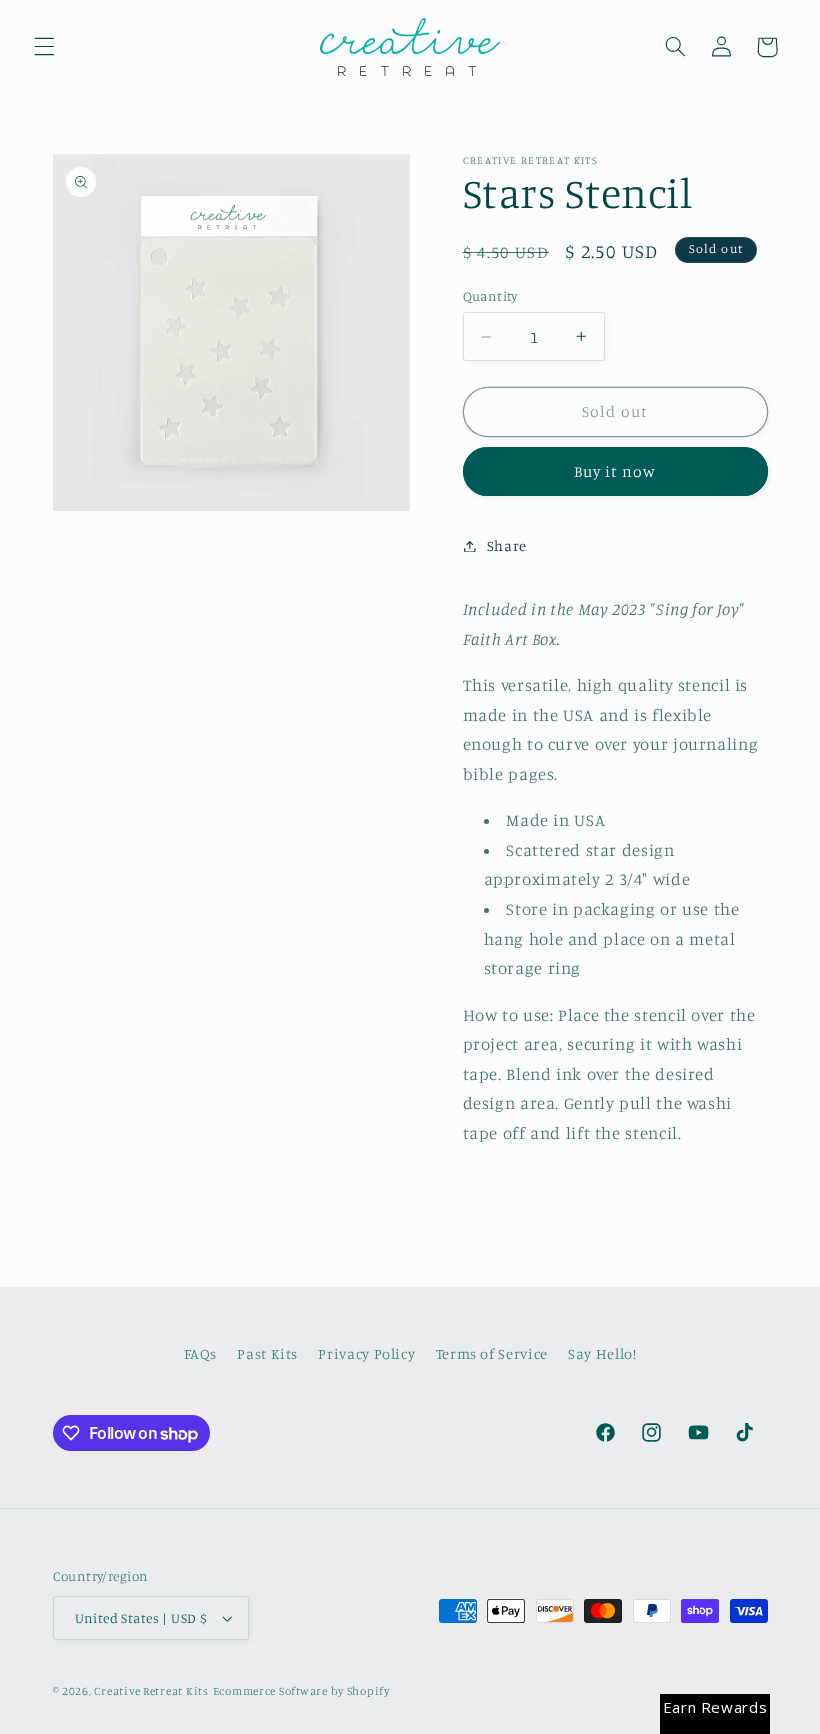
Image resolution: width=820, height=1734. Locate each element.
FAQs (201, 1353)
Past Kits (267, 1353)
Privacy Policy (366, 1353)
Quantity (490, 296)
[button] (44, 47)
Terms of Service (492, 1353)
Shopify (368, 1691)
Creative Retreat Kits (151, 1691)
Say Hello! (602, 1353)
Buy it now (615, 471)
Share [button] (507, 545)
